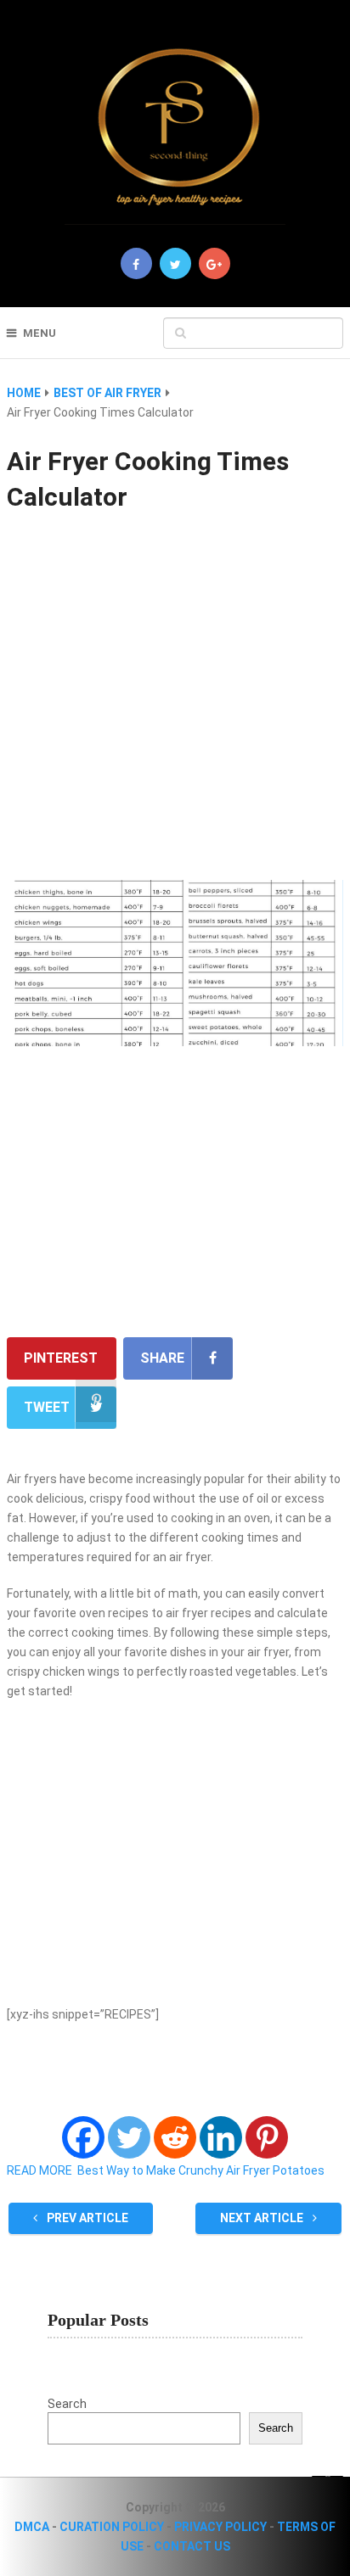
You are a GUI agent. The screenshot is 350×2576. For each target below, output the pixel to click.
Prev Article (86, 2218)
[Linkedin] (221, 2137)
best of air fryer (107, 393)
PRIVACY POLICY (220, 2527)
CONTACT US (192, 2546)
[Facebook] (83, 2137)
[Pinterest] (267, 2137)
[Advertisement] (175, 698)
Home (24, 393)
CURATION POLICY (112, 2527)
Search (67, 2404)
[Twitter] (129, 2137)
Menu (40, 333)
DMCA (32, 2527)
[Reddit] (175, 2137)
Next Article (263, 2218)
